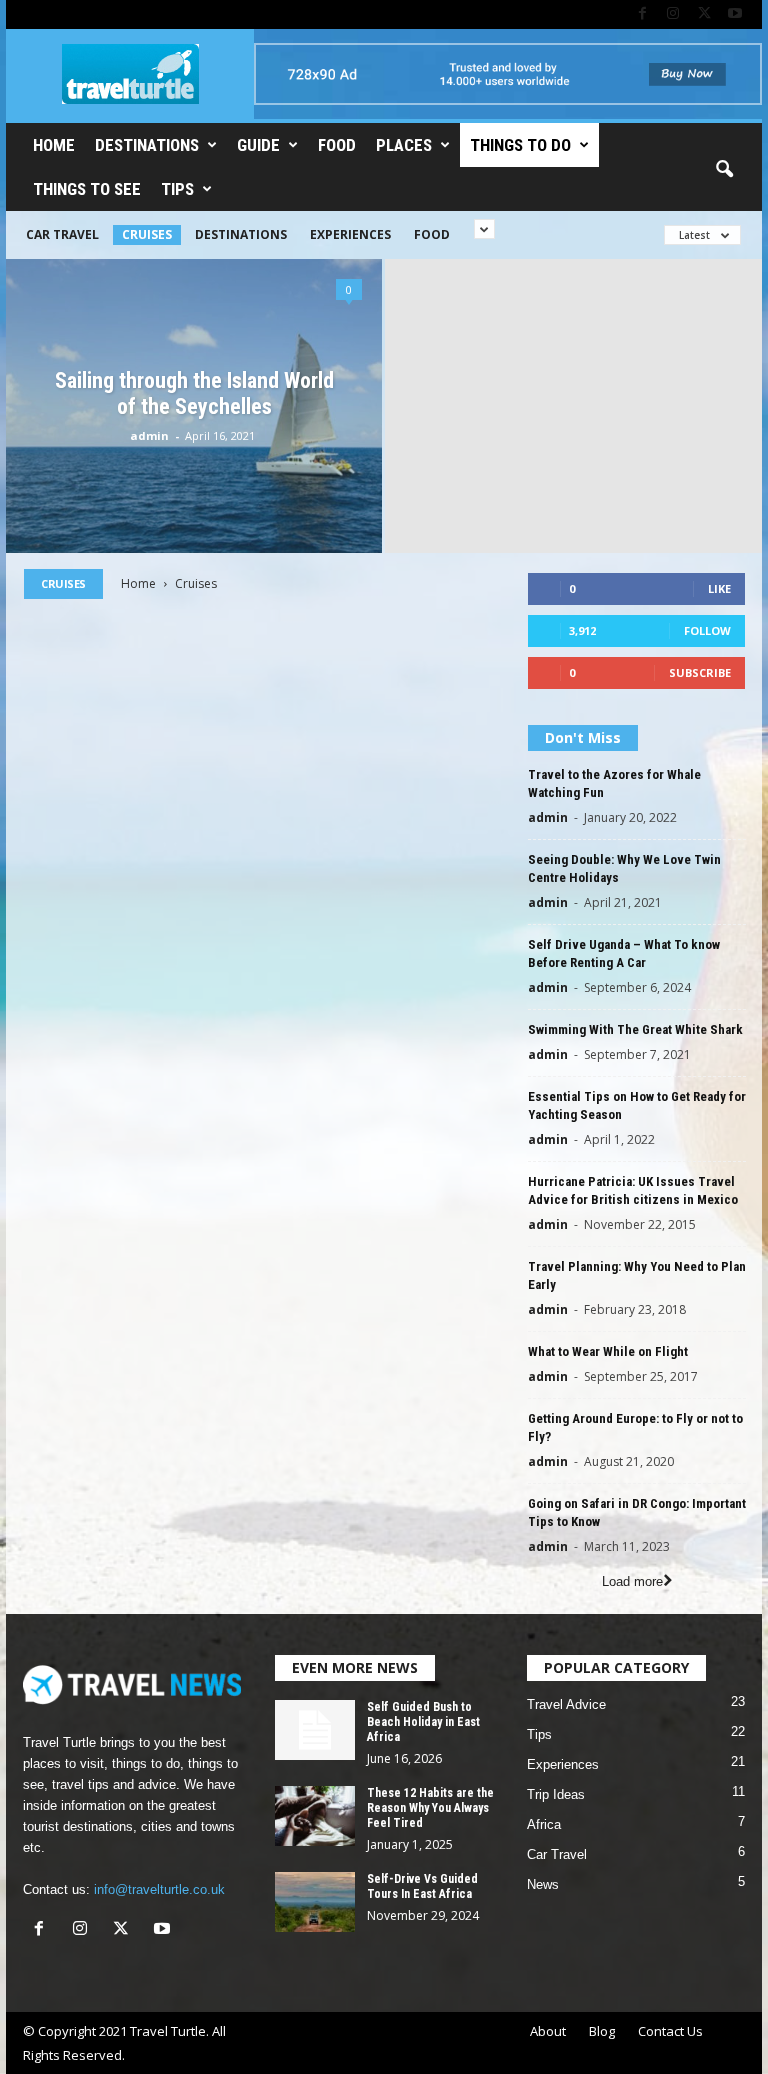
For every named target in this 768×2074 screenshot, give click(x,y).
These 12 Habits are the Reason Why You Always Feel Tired (430, 1808)
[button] (724, 170)
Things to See (87, 189)
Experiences (350, 234)
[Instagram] (673, 14)
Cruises (147, 234)
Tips (177, 189)
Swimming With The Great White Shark (635, 1029)
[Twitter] (704, 14)
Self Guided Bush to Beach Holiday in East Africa (423, 1722)
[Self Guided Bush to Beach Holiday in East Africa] (315, 1730)
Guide (258, 145)
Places (404, 145)
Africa (544, 1824)
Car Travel (62, 234)
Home (54, 145)
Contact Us (670, 2031)
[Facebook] (642, 14)
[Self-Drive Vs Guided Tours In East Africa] (315, 1902)
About (548, 2031)
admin (149, 435)
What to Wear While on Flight (608, 1351)
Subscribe (700, 672)
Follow (707, 630)
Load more (632, 1581)
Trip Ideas (556, 1794)
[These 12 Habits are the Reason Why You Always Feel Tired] (315, 1816)
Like (719, 588)
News (543, 1884)
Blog (602, 2031)
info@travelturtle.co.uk (159, 1889)
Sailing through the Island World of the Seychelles (194, 393)
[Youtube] (735, 14)
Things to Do (520, 145)
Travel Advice (566, 1704)
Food (337, 145)
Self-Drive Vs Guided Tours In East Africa (422, 1886)
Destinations (147, 145)
